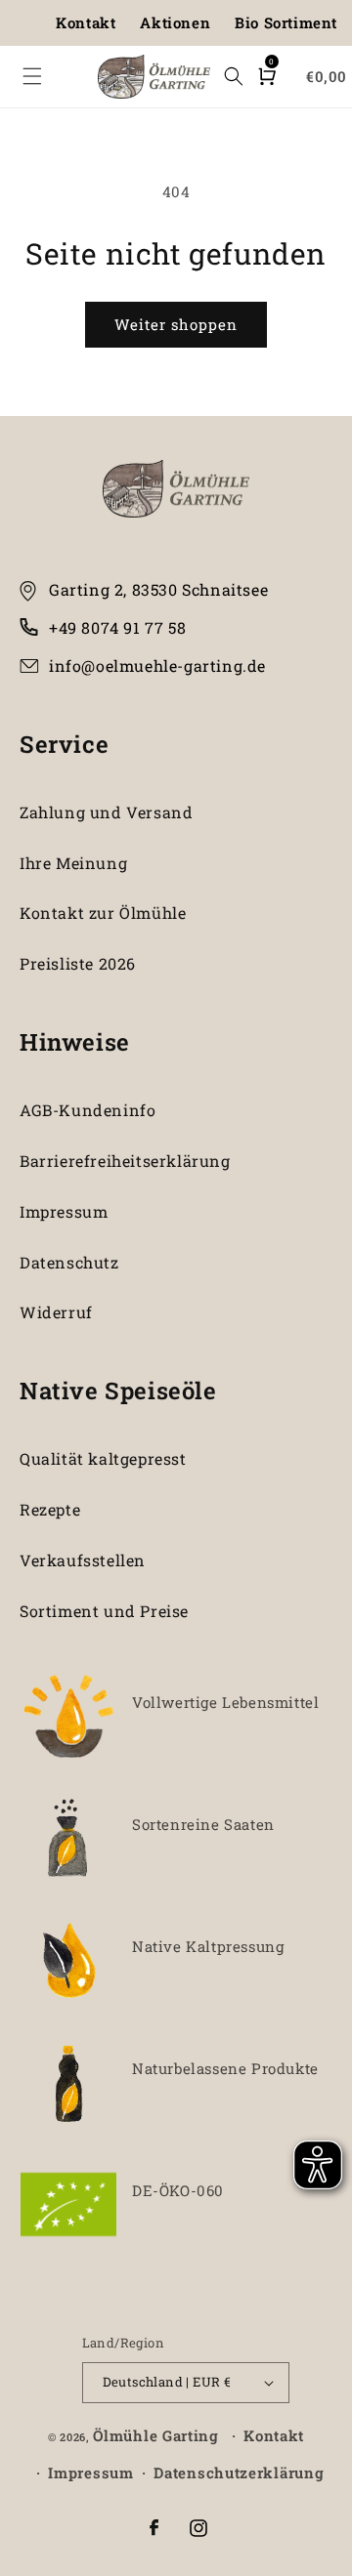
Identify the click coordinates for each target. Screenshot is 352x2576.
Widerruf (56, 1312)
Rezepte (50, 1509)
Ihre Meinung (73, 863)
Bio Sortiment (286, 22)
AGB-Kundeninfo (88, 1110)
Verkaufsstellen (83, 1560)
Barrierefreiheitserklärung (125, 1161)
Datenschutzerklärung (239, 2472)
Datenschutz (69, 1262)
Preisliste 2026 (78, 963)
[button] (32, 76)
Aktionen (175, 22)
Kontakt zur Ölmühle (103, 913)
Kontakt (86, 22)
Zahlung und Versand (106, 812)
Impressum (64, 1211)
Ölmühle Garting (156, 2435)
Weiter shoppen (176, 324)
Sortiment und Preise (104, 1611)
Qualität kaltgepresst (103, 1458)
